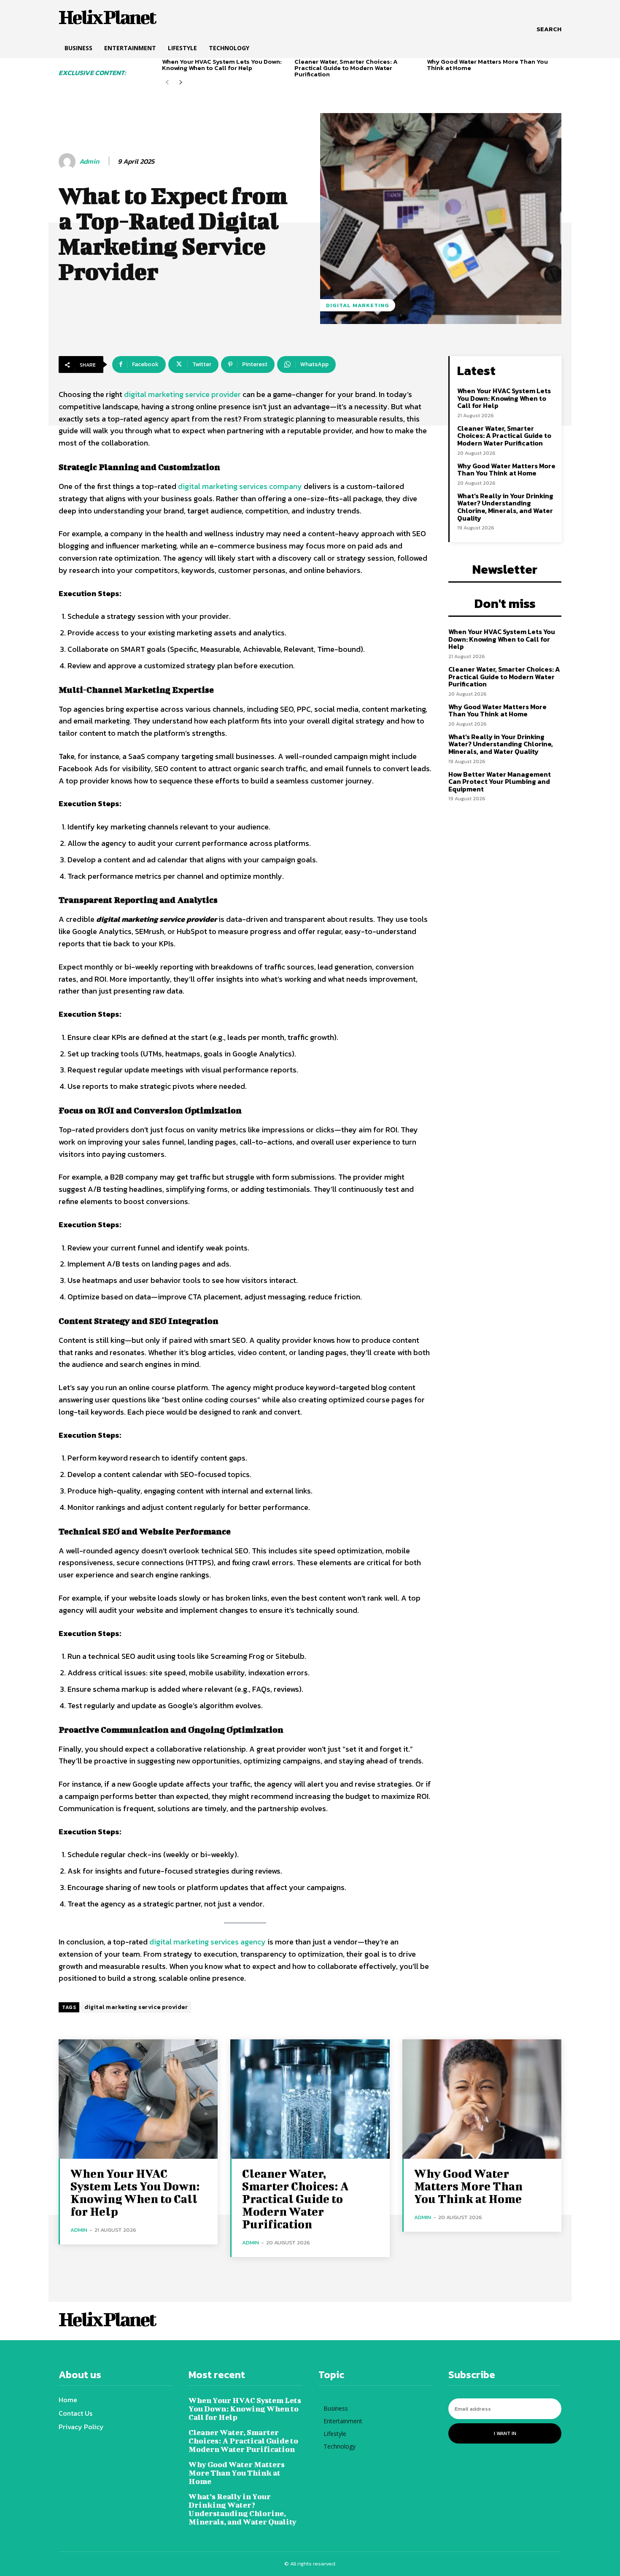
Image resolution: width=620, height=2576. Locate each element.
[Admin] (68, 162)
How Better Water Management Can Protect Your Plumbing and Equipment (500, 782)
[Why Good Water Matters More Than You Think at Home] (482, 2099)
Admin (89, 161)
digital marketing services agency (208, 1942)
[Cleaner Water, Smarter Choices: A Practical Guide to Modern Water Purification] (310, 2099)
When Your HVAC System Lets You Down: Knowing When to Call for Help (222, 65)
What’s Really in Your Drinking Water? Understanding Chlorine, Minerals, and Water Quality (505, 507)
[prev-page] (167, 82)
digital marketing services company (240, 486)
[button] (549, 29)
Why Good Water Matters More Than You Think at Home (487, 65)
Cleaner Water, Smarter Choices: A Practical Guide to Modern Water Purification (346, 68)
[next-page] (181, 82)
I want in (505, 2433)
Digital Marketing (358, 305)
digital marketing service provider (182, 394)
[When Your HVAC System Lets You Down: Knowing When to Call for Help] (138, 2099)
